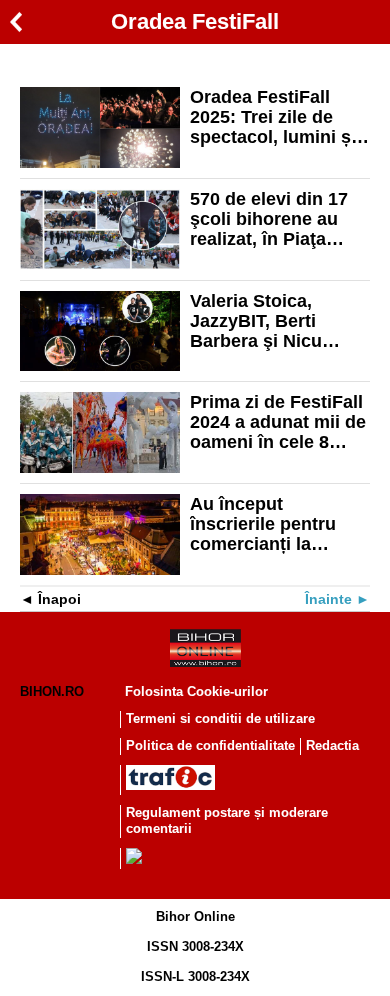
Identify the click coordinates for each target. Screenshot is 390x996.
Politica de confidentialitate (210, 745)
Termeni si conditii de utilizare (220, 718)
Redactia (332, 745)
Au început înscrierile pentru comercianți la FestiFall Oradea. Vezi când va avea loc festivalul (266, 524)
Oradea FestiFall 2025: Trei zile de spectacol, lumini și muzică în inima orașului (273, 117)
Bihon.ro (52, 691)
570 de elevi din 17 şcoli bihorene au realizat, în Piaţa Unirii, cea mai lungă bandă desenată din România (277, 219)
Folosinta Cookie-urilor (196, 691)
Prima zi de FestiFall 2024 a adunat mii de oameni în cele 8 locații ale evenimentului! (278, 422)
